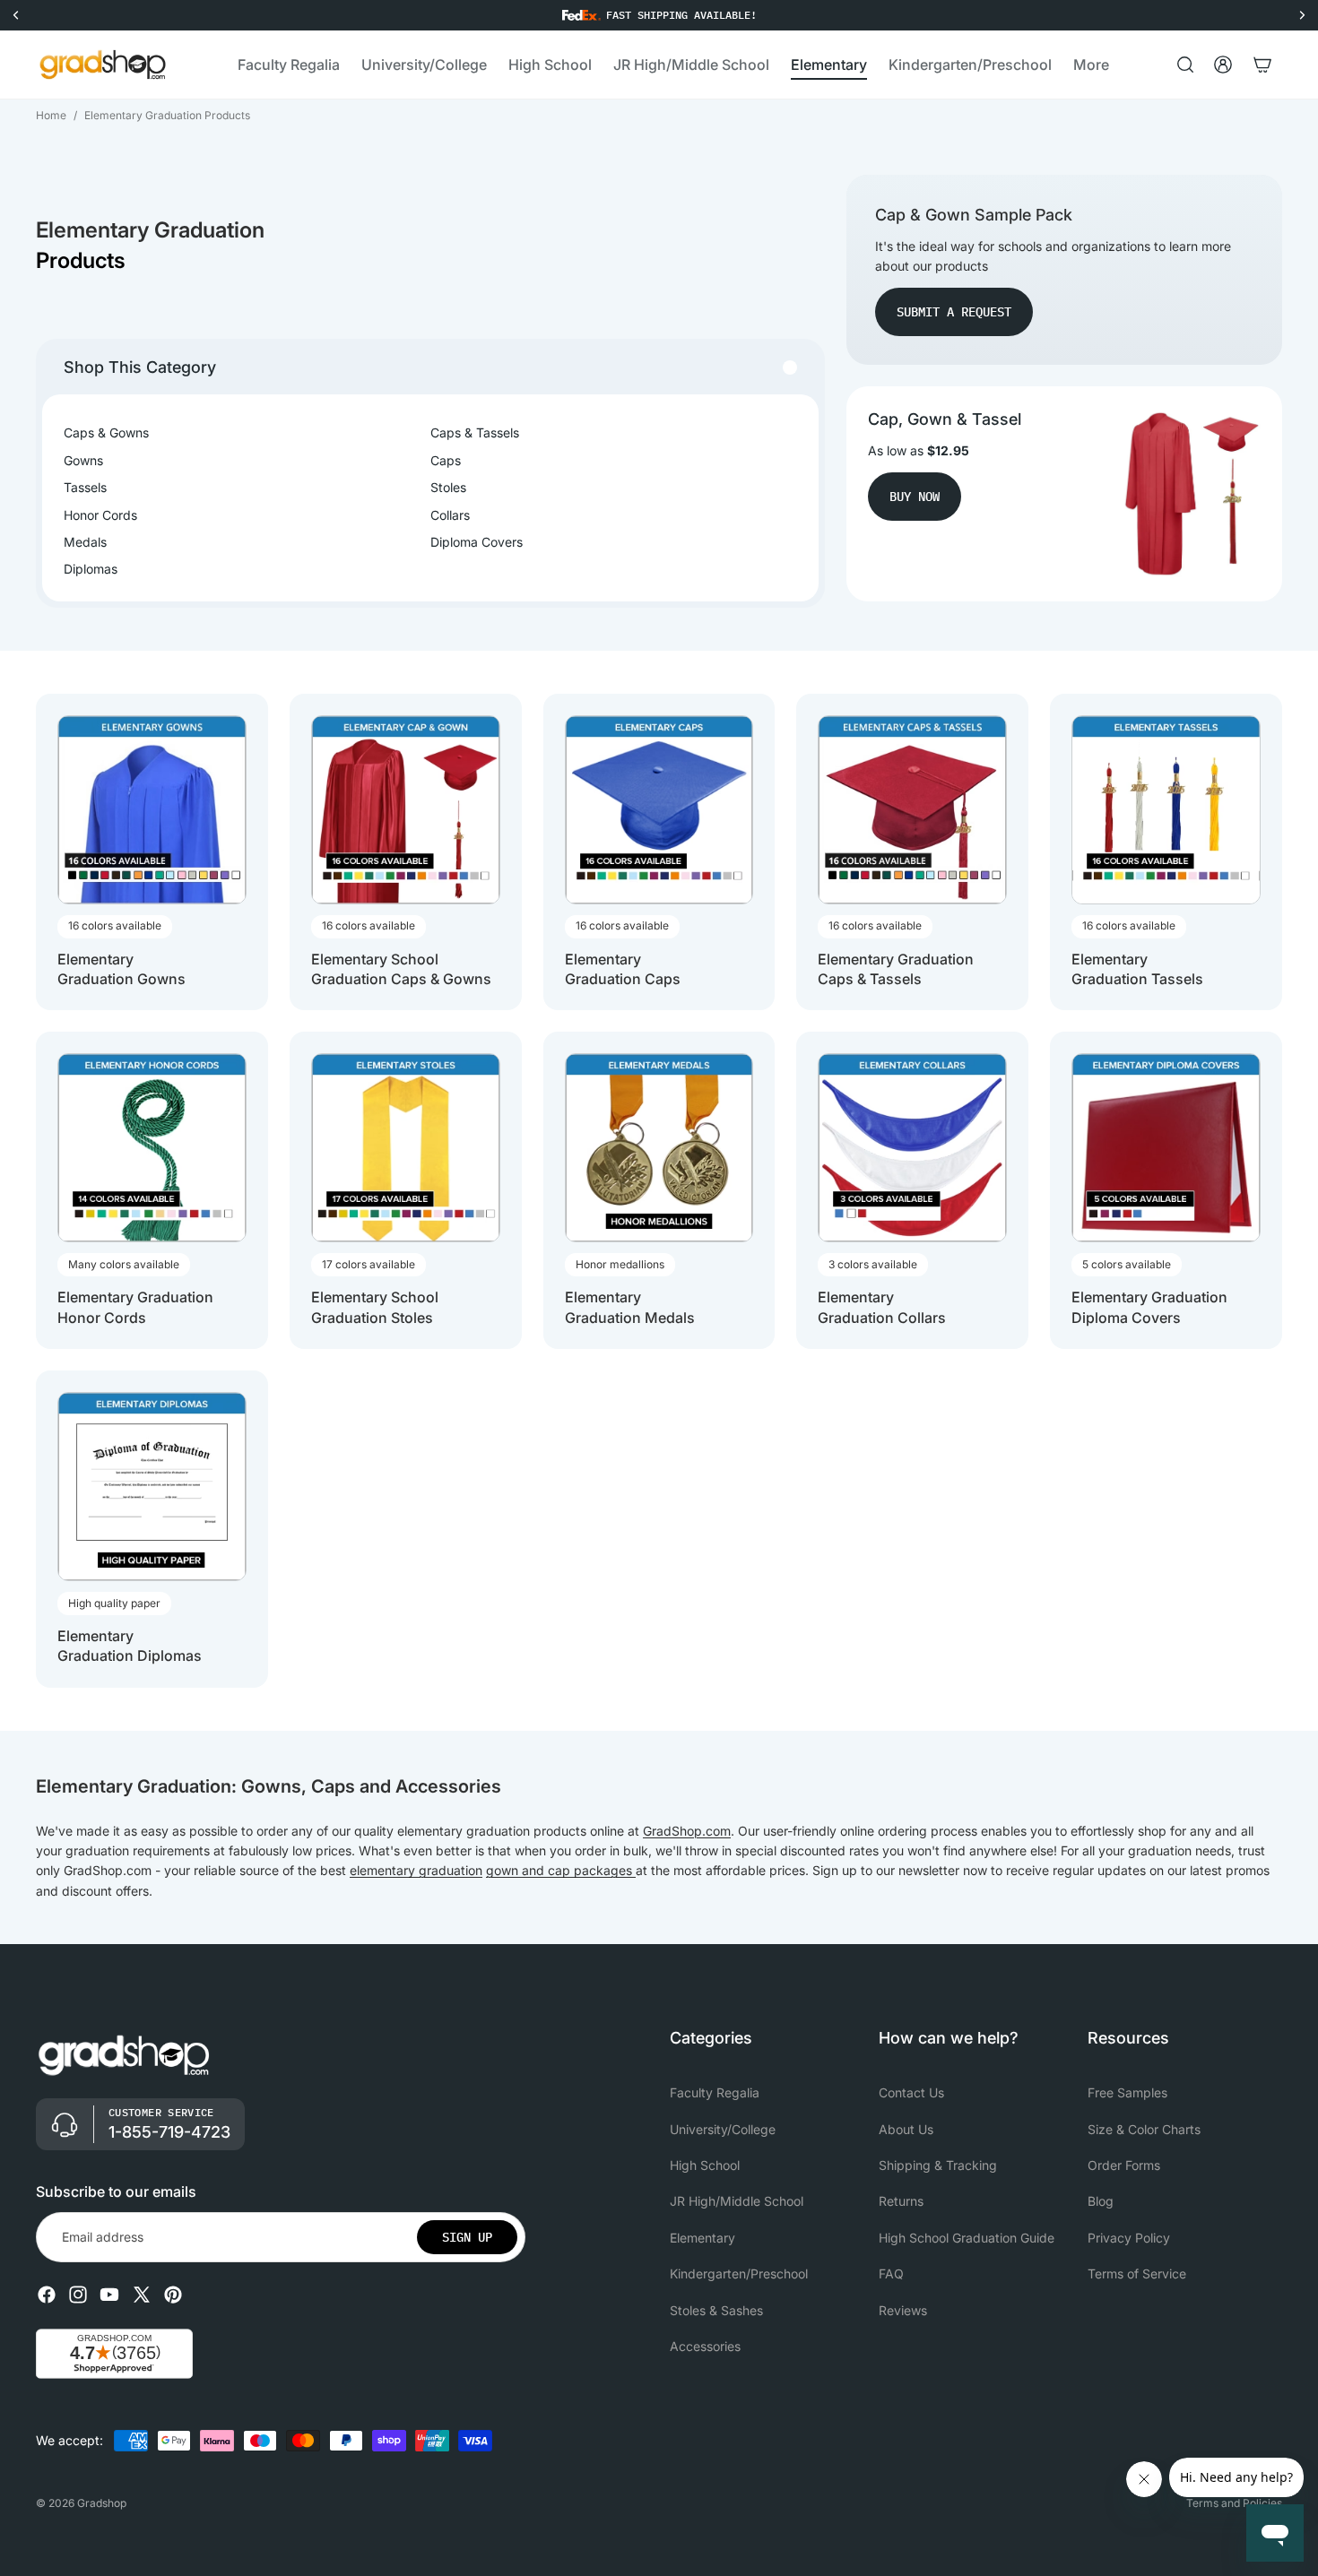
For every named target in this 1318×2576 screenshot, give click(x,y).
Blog (1101, 2202)
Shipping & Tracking (938, 2165)
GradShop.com (687, 1831)
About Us (906, 2129)
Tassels (85, 487)
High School (705, 2165)
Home (51, 115)
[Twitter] (142, 2295)
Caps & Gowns (106, 432)
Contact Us (911, 2092)
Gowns (83, 460)
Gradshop (102, 2503)
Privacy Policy (1129, 2238)
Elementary (702, 2238)
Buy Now (915, 497)
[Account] (1223, 65)
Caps (446, 460)
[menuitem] (1091, 65)
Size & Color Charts (1144, 2129)
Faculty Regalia (715, 2092)
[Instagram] (78, 2295)
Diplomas (91, 569)
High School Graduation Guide (967, 2238)
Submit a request (954, 312)
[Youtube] (109, 2295)
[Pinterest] (173, 2295)
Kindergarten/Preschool (739, 2273)
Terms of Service (1137, 2273)
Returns (901, 2202)
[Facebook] (47, 2295)
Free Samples (1127, 2092)
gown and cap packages (561, 1870)
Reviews (903, 2310)
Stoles (448, 487)
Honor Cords (100, 515)
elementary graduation (416, 1870)
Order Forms (1124, 2165)
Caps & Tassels (475, 432)
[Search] (1185, 65)
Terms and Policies (1234, 2503)
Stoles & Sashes (716, 2310)
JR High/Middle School (737, 2202)
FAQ (891, 2273)
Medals (85, 542)
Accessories (705, 2346)
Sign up (467, 2237)
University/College (723, 2129)
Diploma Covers (477, 542)
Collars (450, 515)
